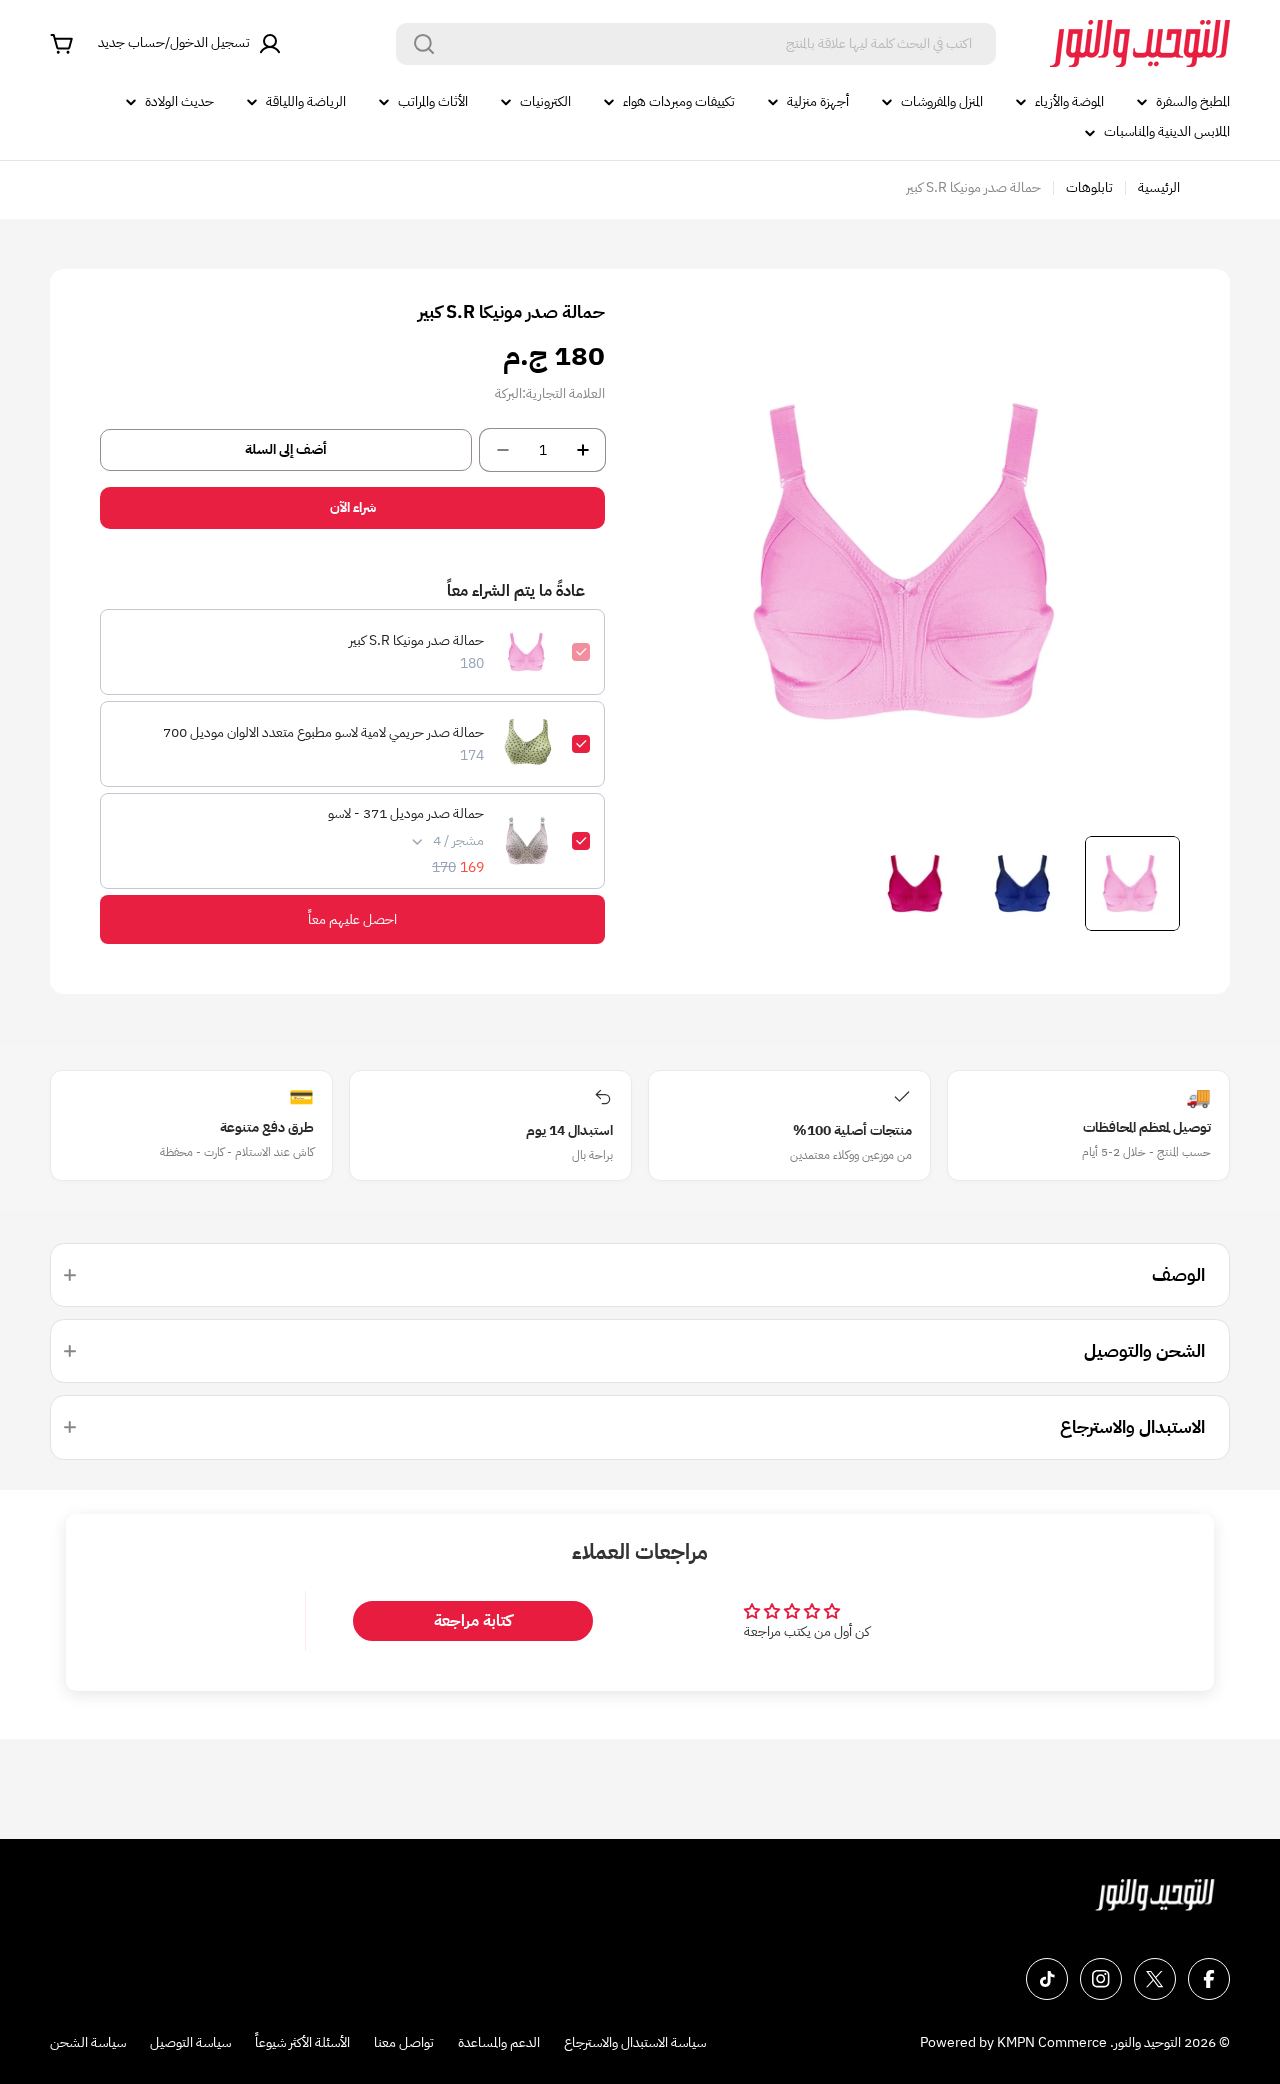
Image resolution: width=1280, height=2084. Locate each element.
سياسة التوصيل (190, 2042)
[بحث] (424, 44)
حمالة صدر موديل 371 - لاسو (406, 814)
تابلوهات (1089, 187)
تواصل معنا (404, 2042)
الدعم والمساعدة (499, 2042)
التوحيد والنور (1147, 2042)
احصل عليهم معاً (352, 919)
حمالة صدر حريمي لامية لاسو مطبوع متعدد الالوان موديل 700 (323, 733)
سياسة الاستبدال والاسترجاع (635, 2042)
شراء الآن (353, 507)
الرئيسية (1159, 187)
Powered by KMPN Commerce (1013, 2042)
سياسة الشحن (88, 2042)
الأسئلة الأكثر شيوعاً (302, 2042)
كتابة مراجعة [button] (473, 1621)
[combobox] (696, 44)
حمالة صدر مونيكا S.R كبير (416, 641)
